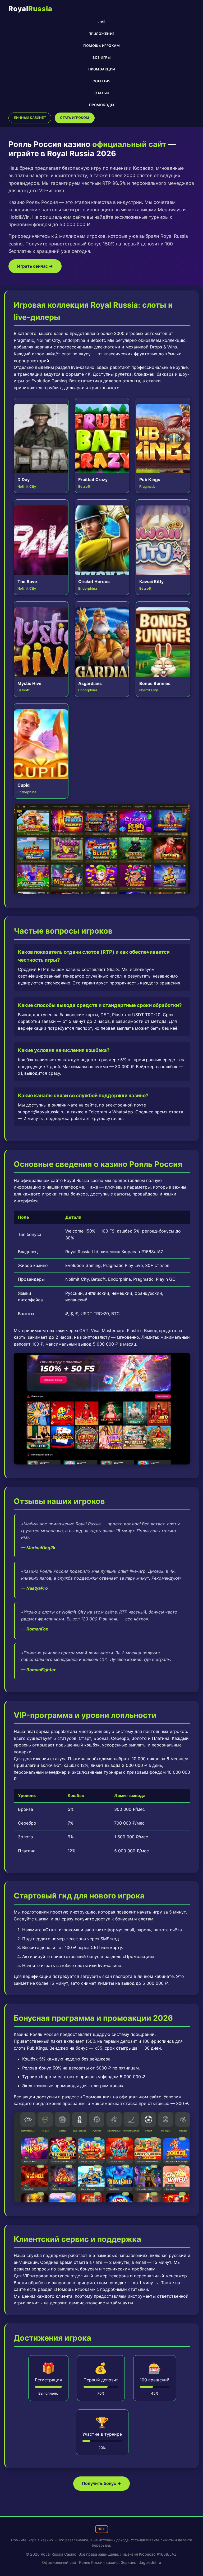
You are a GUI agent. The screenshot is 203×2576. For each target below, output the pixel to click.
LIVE (101, 22)
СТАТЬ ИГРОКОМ (75, 118)
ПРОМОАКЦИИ (102, 70)
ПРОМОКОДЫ (102, 105)
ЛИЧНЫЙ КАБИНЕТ (30, 118)
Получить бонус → (101, 2483)
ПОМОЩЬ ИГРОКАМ (101, 46)
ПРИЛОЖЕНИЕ (102, 34)
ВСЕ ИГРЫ (101, 58)
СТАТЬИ (101, 93)
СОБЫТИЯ (102, 81)
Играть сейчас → (35, 266)
